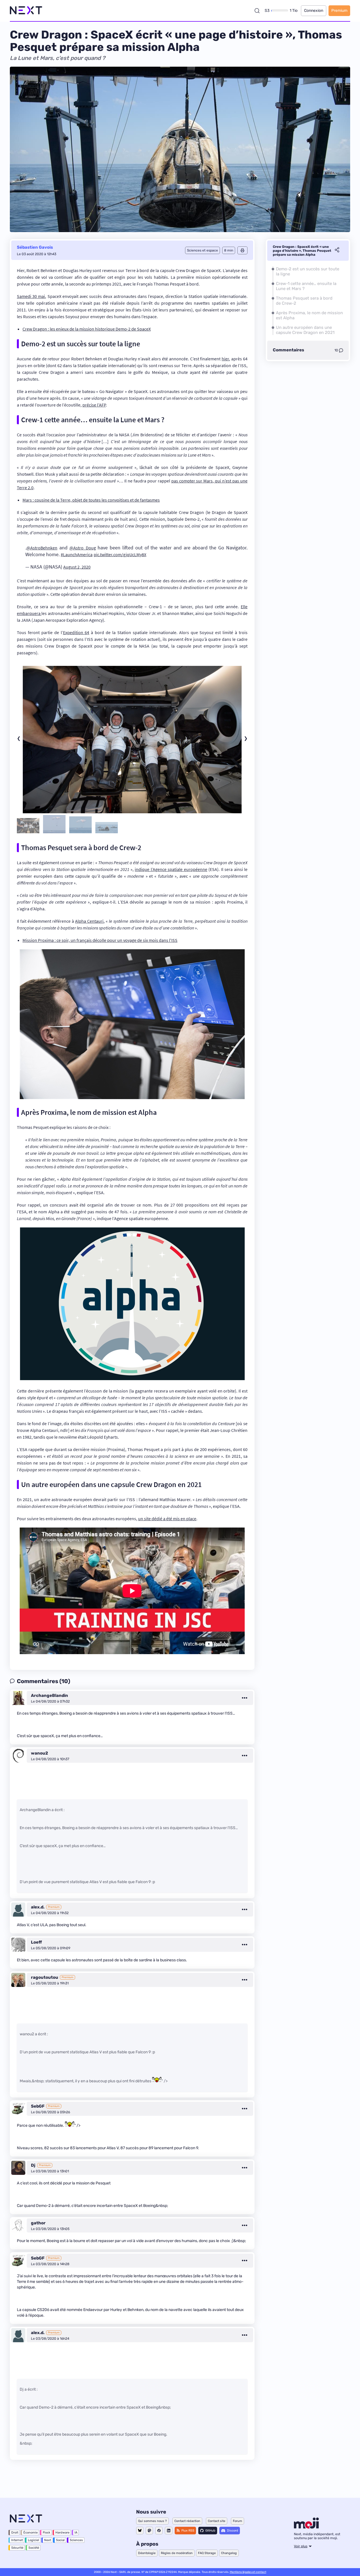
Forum (238, 2521)
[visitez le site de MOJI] (306, 2527)
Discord (233, 2531)
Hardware (62, 2533)
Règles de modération (177, 2553)
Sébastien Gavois (35, 247)
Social (60, 2540)
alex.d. (38, 1907)
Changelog (229, 2553)
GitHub (210, 2531)
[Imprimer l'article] (242, 250)
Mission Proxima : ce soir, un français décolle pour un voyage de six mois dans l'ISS (100, 940)
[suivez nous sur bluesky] (140, 2531)
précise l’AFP (94, 405)
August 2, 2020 (77, 567)
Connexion (314, 11)
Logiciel (33, 2540)
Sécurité (17, 2548)
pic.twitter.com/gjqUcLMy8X (120, 554)
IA (76, 2533)
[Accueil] (26, 11)
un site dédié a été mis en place (167, 1519)
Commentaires (288, 350)
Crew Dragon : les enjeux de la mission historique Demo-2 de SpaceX (87, 329)
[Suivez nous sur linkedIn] (169, 2531)
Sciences (76, 2540)
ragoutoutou (45, 1977)
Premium (339, 11)
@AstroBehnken (42, 548)
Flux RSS (188, 2531)
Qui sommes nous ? (152, 2521)
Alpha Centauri (89, 921)
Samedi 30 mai (31, 296)
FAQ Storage (207, 2553)
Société (34, 2548)
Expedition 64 (76, 632)
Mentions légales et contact (248, 2572)
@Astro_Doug (83, 548)
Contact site (217, 2521)
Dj (33, 2165)
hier (225, 359)
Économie (31, 2533)
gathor (38, 2223)
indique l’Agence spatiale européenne (171, 869)
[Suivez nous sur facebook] (159, 2531)
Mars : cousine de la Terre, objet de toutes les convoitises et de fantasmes (91, 500)
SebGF (38, 2106)
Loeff (36, 1942)
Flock (47, 2533)
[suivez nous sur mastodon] (149, 2531)
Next (48, 2540)
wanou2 (40, 1753)
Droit (15, 2533)
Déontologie (147, 2553)
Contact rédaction (187, 2521)
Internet (17, 2540)
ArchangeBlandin (49, 1695)
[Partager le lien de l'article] (337, 251)
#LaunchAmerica (77, 554)
